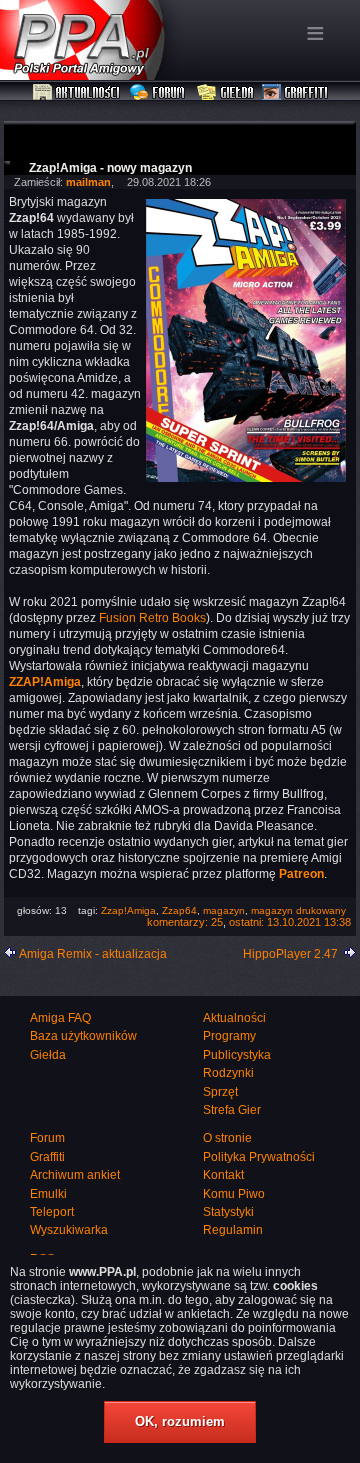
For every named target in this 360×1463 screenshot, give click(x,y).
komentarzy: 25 (185, 922)
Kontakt (223, 1175)
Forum (159, 93)
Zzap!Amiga (128, 910)
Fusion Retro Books (152, 618)
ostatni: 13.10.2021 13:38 (290, 922)
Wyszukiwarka (69, 1230)
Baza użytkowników (83, 1036)
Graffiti (295, 93)
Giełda (225, 93)
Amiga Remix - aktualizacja (93, 954)
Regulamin (233, 1230)
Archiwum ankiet (75, 1175)
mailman (88, 182)
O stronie (227, 1138)
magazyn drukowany (298, 910)
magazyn (224, 910)
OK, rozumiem (180, 1421)
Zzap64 (179, 910)
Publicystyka (237, 1055)
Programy (229, 1036)
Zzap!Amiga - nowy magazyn (110, 168)
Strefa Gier (232, 1110)
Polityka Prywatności (259, 1157)
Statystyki (228, 1212)
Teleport (52, 1212)
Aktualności (77, 93)
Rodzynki (228, 1073)
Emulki (48, 1194)
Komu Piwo (234, 1194)
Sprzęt (220, 1092)
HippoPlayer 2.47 (290, 954)
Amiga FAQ (60, 1018)
